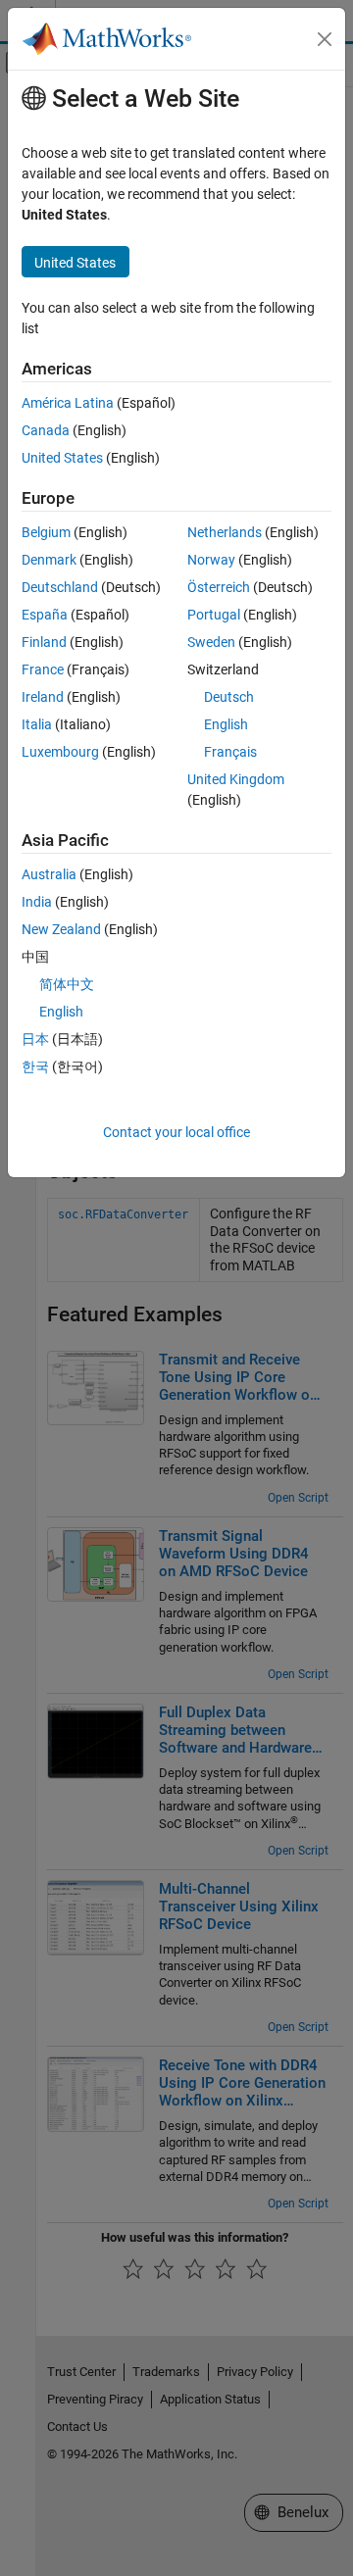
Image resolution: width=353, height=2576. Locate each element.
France (43, 669)
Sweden (211, 642)
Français (230, 752)
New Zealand (61, 929)
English (226, 724)
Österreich (219, 587)
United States (62, 458)
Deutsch (229, 697)
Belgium (46, 532)
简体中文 (67, 984)
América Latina (68, 403)
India (37, 902)
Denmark (49, 560)
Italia (37, 724)
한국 (35, 1066)
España (45, 615)
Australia (49, 874)
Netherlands (225, 532)
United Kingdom (236, 779)
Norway (211, 560)
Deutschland (60, 587)
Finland (44, 642)
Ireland (43, 697)
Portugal (214, 615)
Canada (46, 430)
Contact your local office (176, 1132)
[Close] (325, 39)
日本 (35, 1039)
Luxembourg (60, 752)
